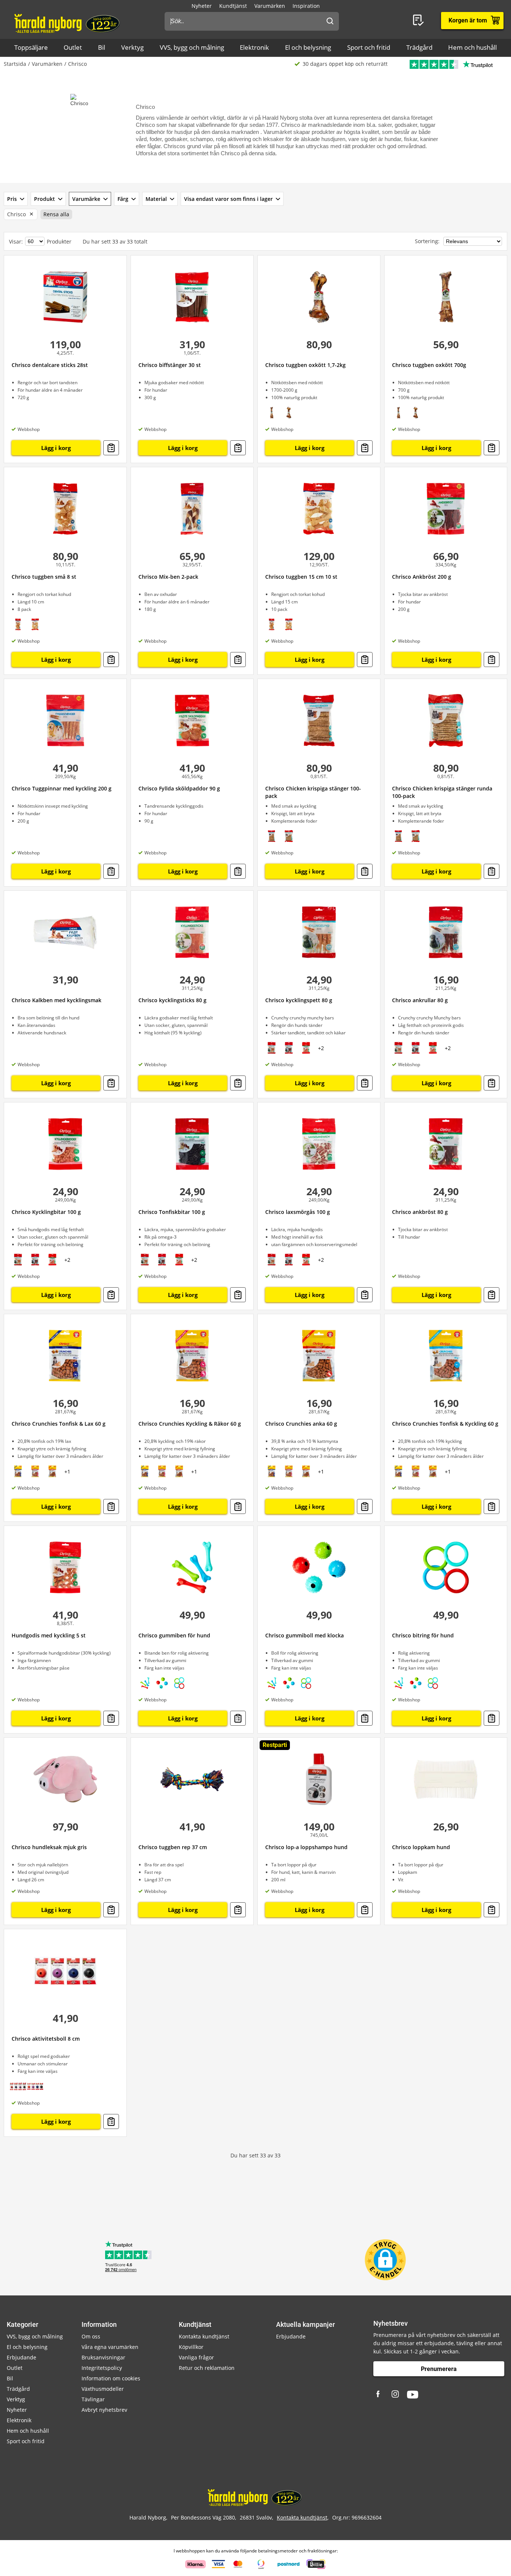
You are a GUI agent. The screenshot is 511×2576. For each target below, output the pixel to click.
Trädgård (419, 47)
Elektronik (254, 47)
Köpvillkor (191, 2347)
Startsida (15, 64)
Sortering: (428, 241)
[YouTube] (413, 2395)
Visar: (16, 241)
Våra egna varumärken (110, 2347)
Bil (102, 47)
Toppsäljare (31, 47)
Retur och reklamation (207, 2368)
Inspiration (306, 6)
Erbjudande (22, 2357)
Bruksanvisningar (103, 2357)
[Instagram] (396, 2395)
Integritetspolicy (102, 2368)
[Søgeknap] (330, 21)
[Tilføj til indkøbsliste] (111, 448)
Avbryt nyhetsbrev (104, 2410)
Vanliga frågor (196, 2357)
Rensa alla (56, 214)
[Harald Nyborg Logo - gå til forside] (68, 23)
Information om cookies (111, 2378)
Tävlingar (93, 2399)
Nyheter (202, 6)
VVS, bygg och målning (192, 47)
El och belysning (308, 47)
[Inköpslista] (420, 21)
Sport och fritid (369, 47)
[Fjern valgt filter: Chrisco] (30, 214)
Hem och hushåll (472, 47)
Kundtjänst (233, 6)
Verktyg (132, 47)
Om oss (91, 2336)
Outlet (73, 47)
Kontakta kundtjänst (204, 2336)
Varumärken (270, 6)
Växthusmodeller (103, 2389)
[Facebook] (379, 2395)
